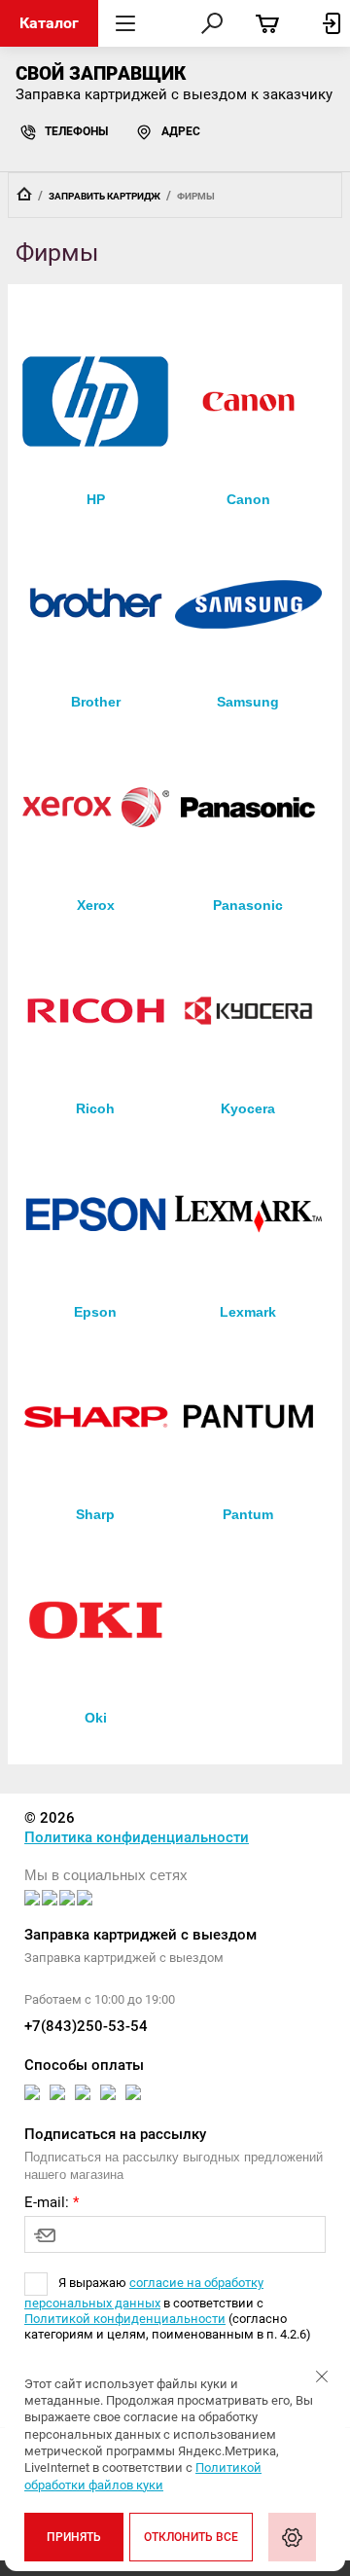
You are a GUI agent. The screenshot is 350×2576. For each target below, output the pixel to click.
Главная (24, 194)
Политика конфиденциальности (137, 1837)
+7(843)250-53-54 (86, 2026)
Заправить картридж (105, 196)
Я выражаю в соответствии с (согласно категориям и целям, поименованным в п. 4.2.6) (168, 2308)
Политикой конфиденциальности (125, 2319)
